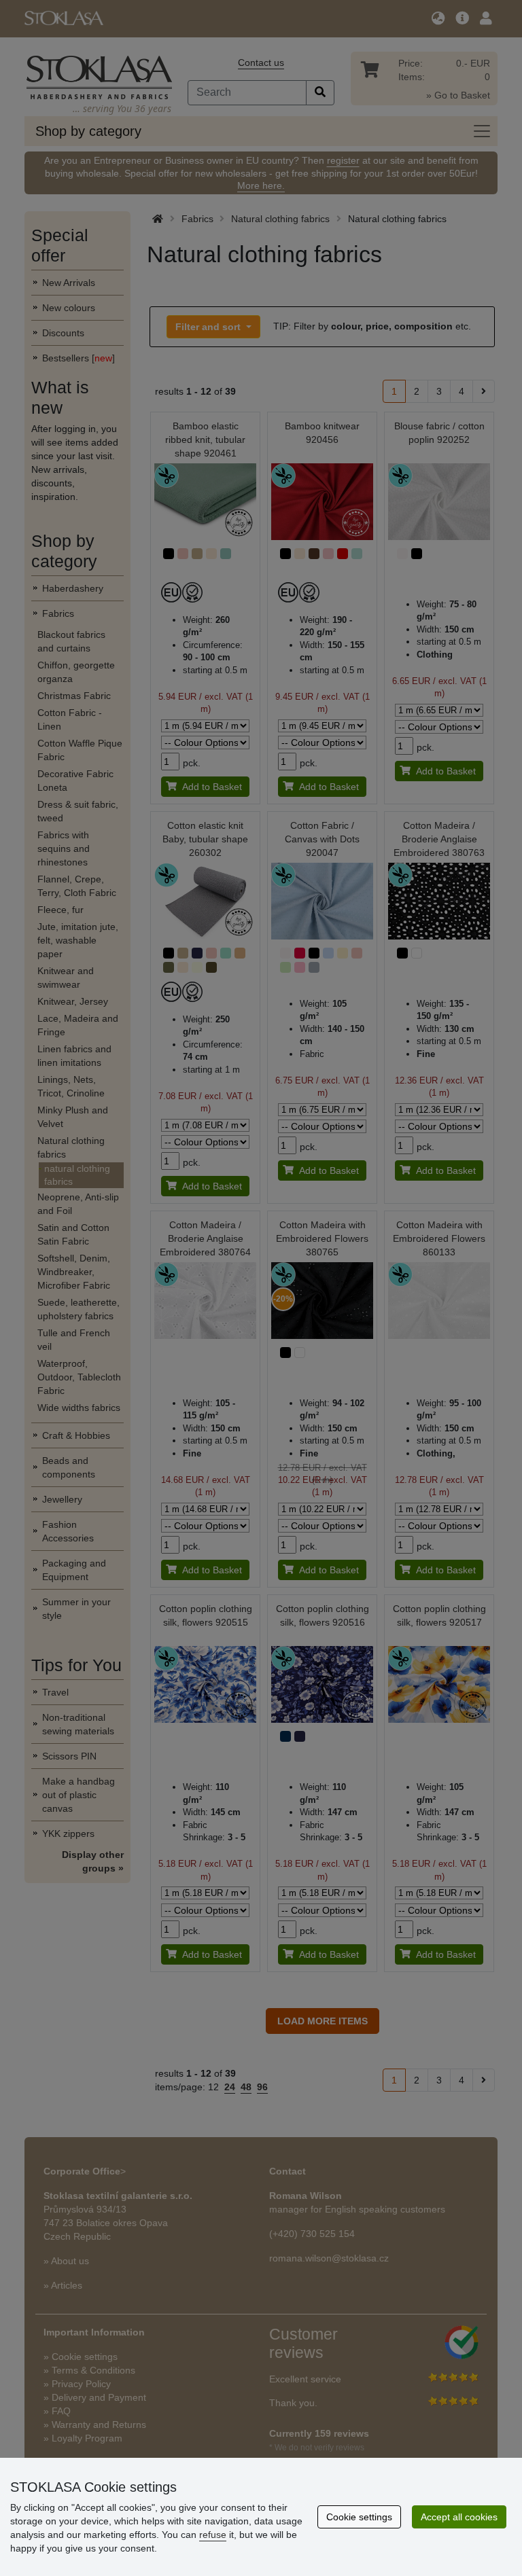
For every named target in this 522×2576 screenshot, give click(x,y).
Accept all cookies (459, 2517)
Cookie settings (359, 2517)
